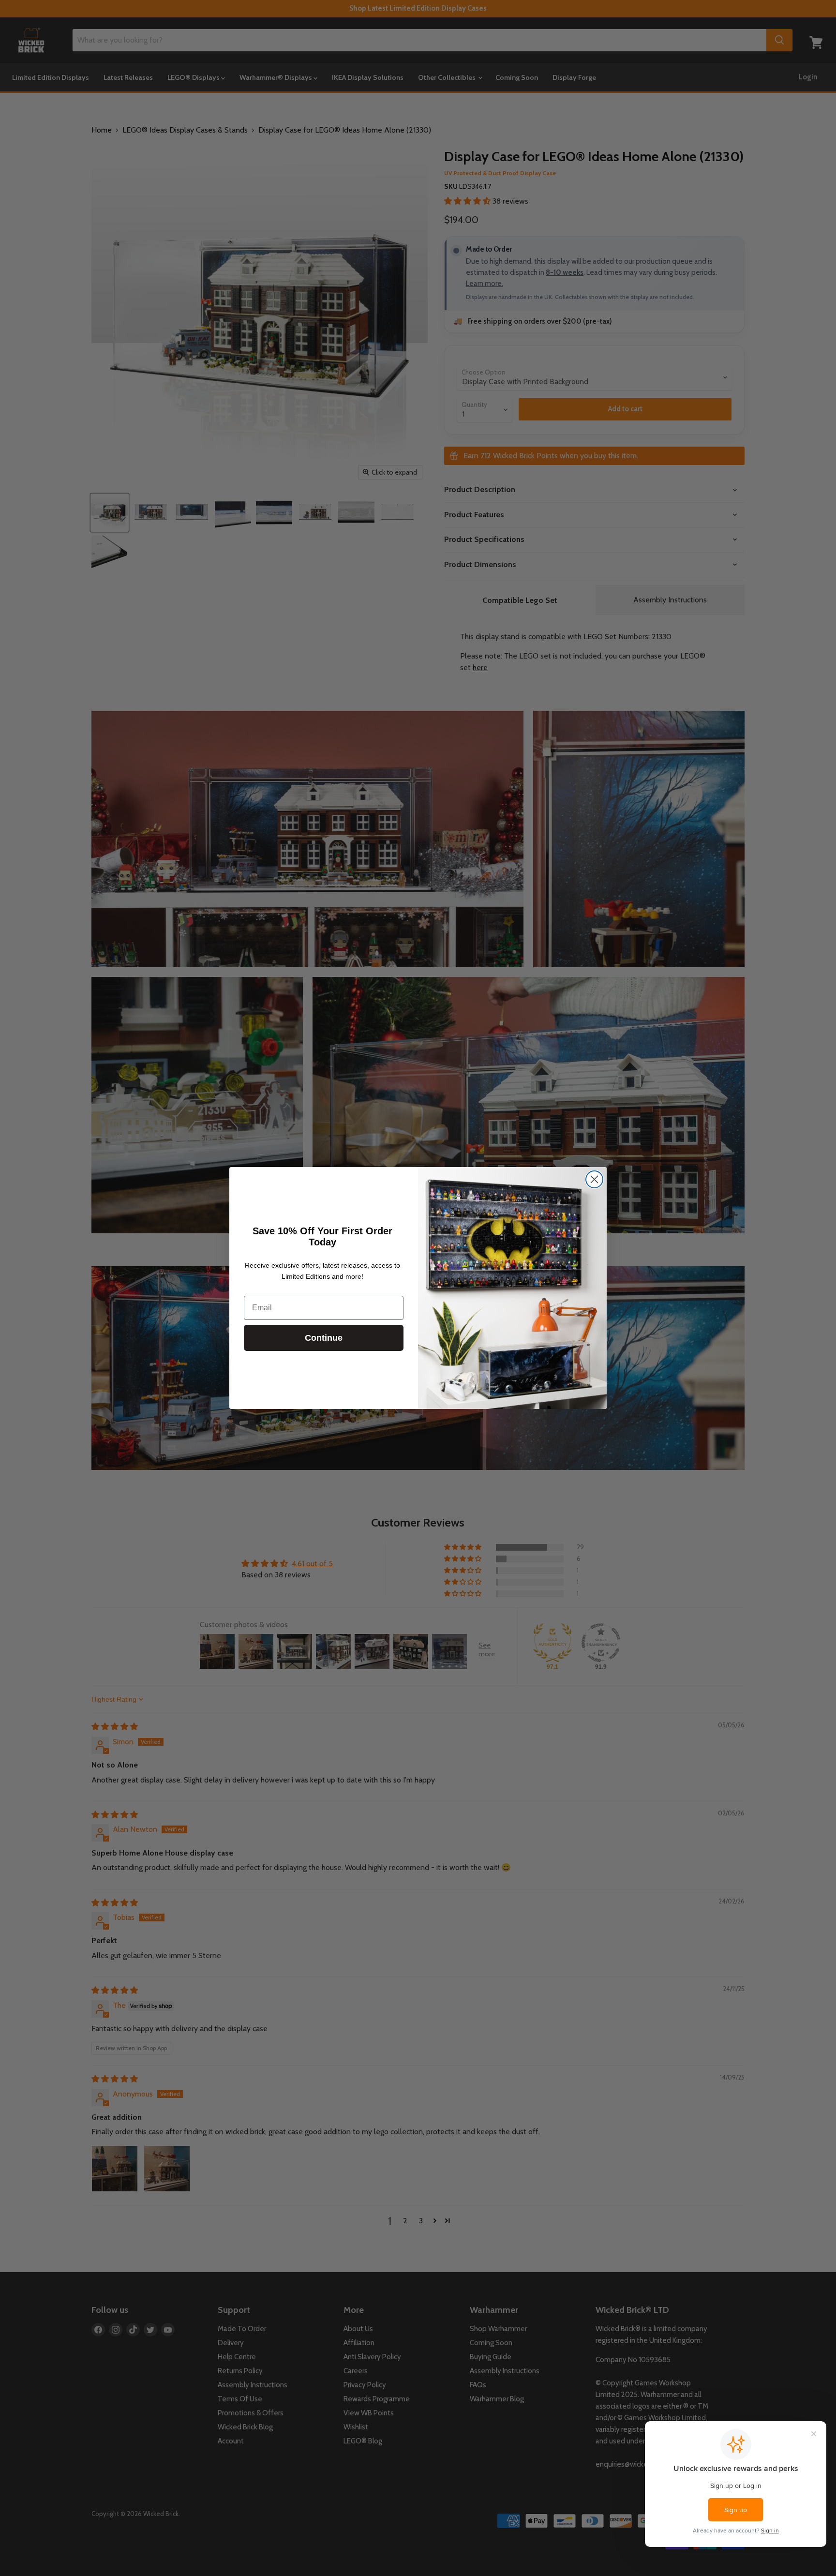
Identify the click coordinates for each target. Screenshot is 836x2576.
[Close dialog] (594, 1179)
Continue (324, 1338)
